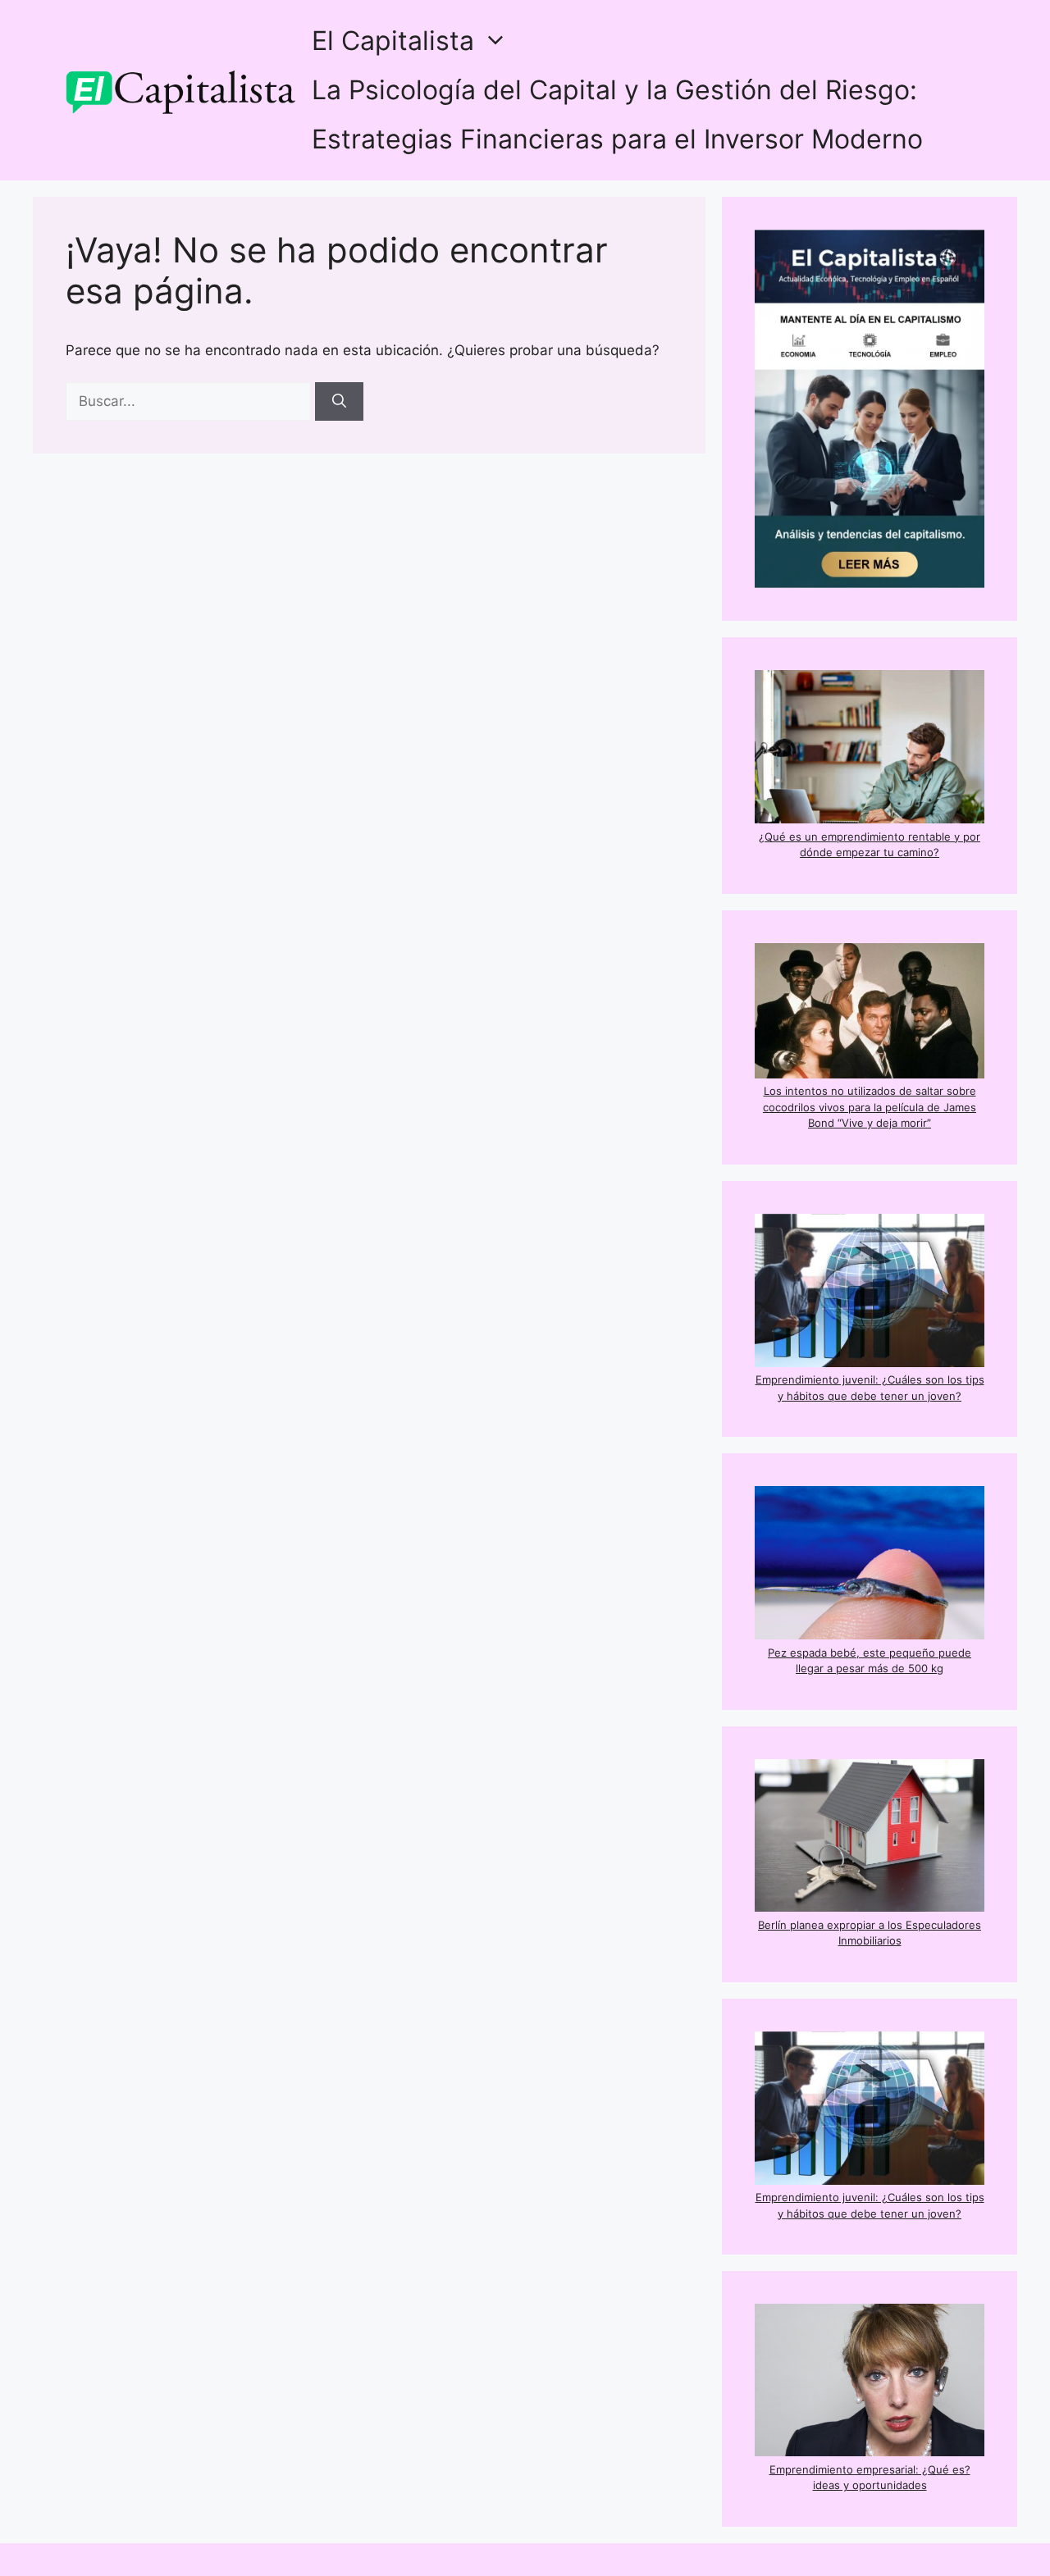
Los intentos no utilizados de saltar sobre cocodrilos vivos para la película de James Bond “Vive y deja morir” (870, 1107)
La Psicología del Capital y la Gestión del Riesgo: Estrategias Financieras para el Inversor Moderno (617, 114)
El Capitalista (393, 41)
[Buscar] (339, 402)
